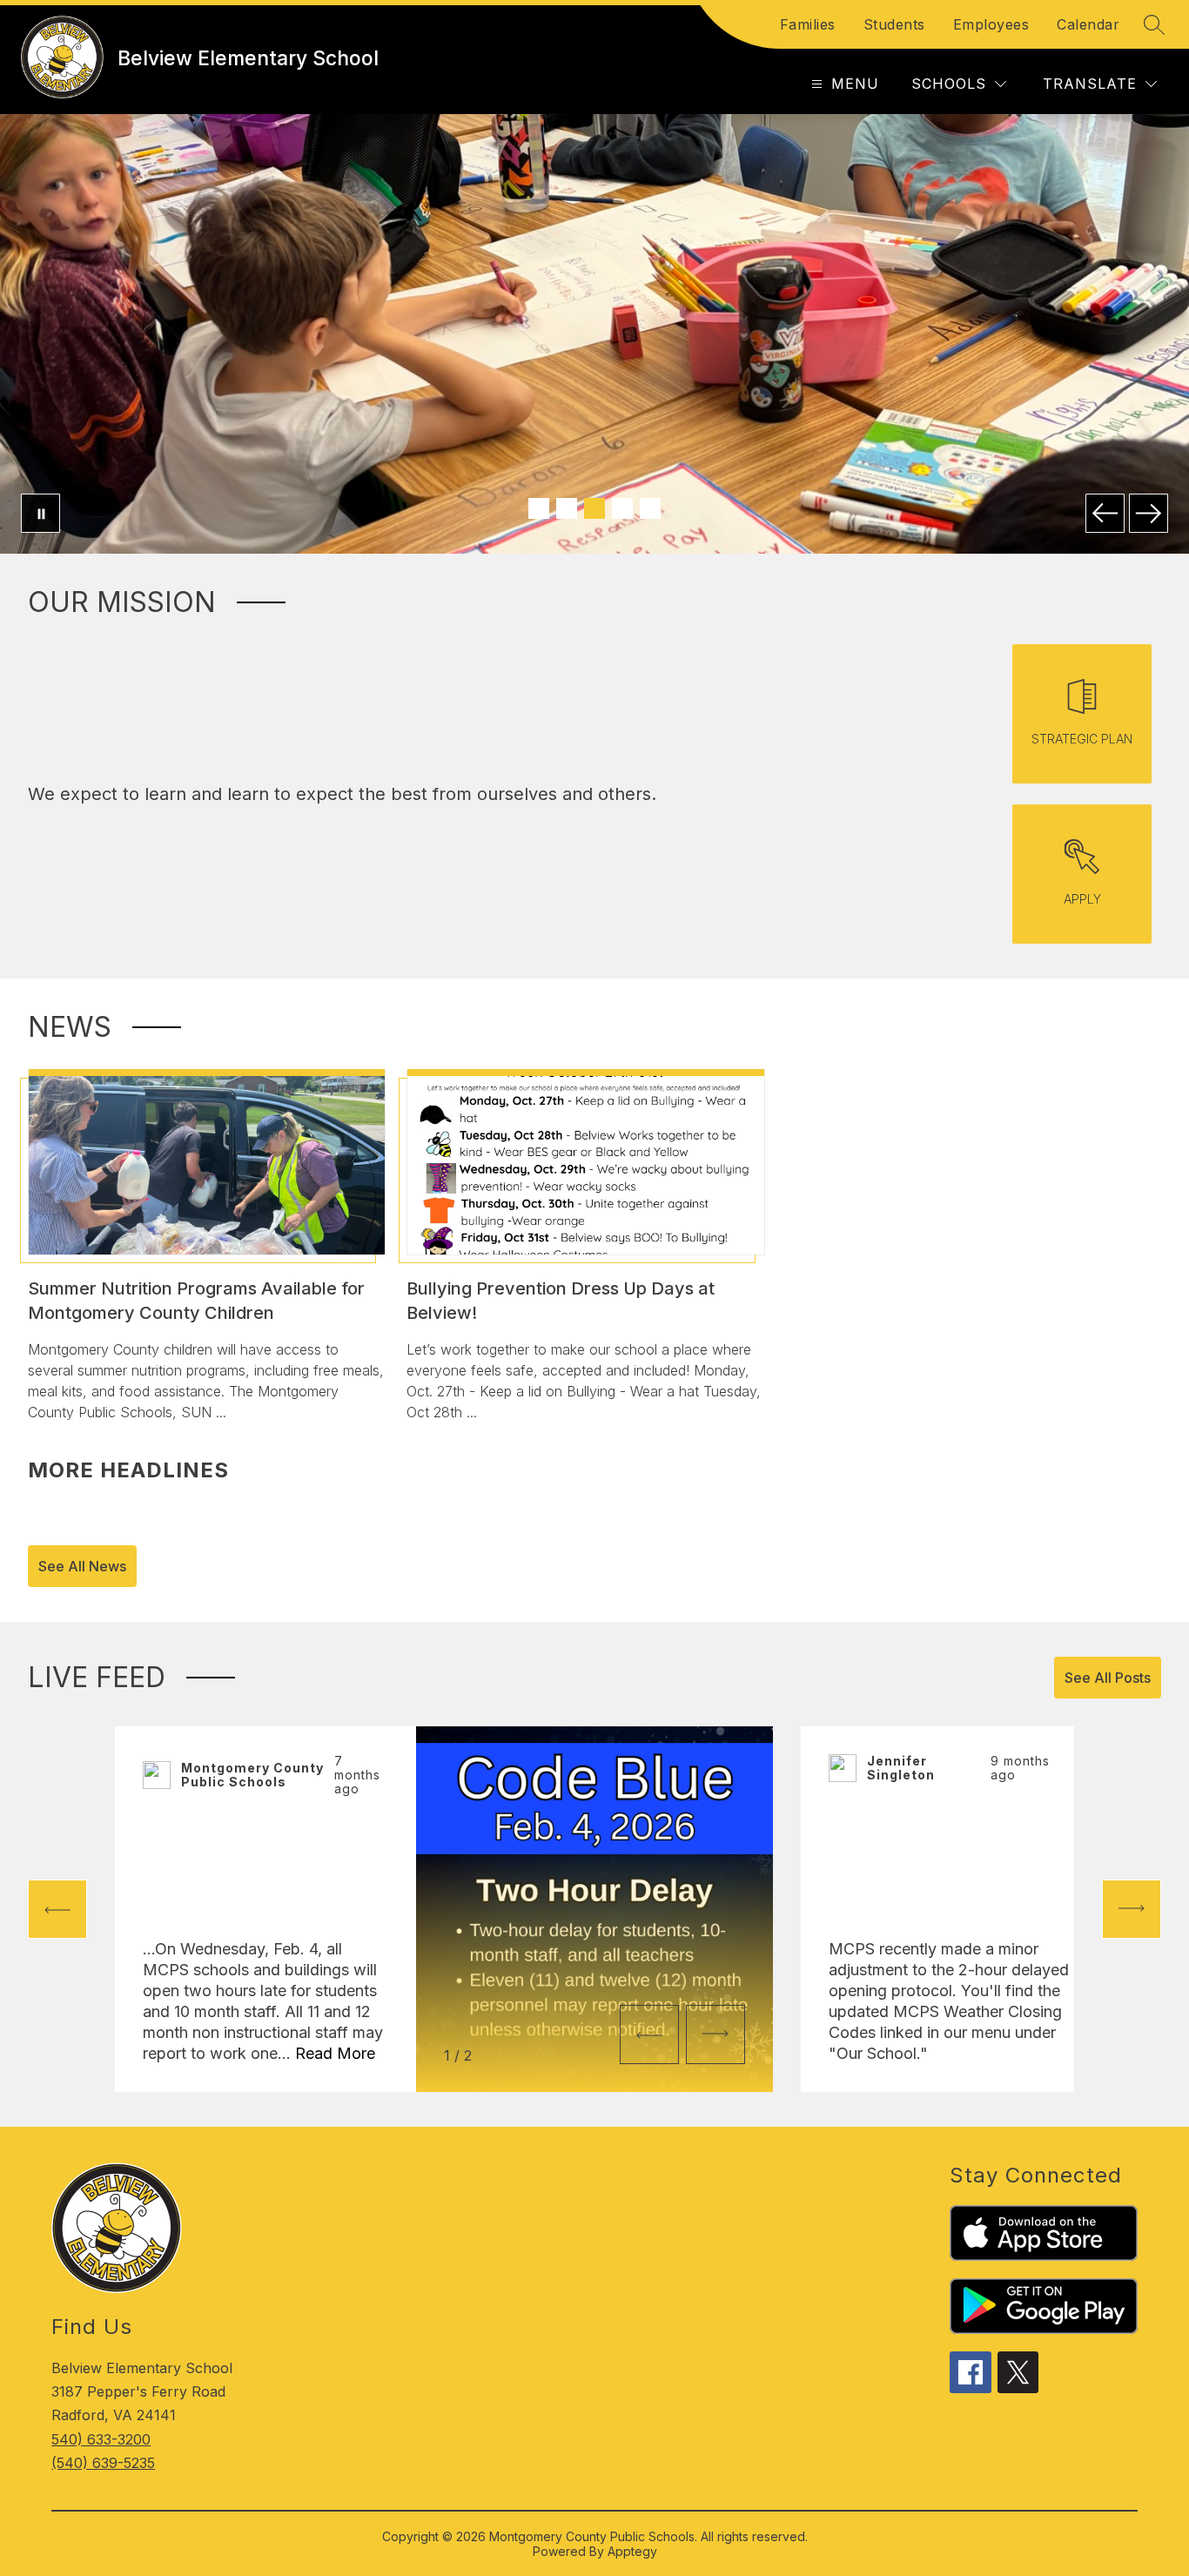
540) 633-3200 (101, 2439)
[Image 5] (650, 508)
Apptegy (632, 2551)
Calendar (1088, 24)
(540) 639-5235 (103, 2463)
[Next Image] (1149, 513)
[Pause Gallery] (40, 513)
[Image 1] (539, 508)
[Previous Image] (1105, 513)
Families (808, 24)
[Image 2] (567, 508)
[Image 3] (594, 508)
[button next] (715, 2035)
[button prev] (57, 1909)
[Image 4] (622, 508)
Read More (335, 2053)
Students (894, 24)
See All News (82, 1566)
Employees (991, 24)
